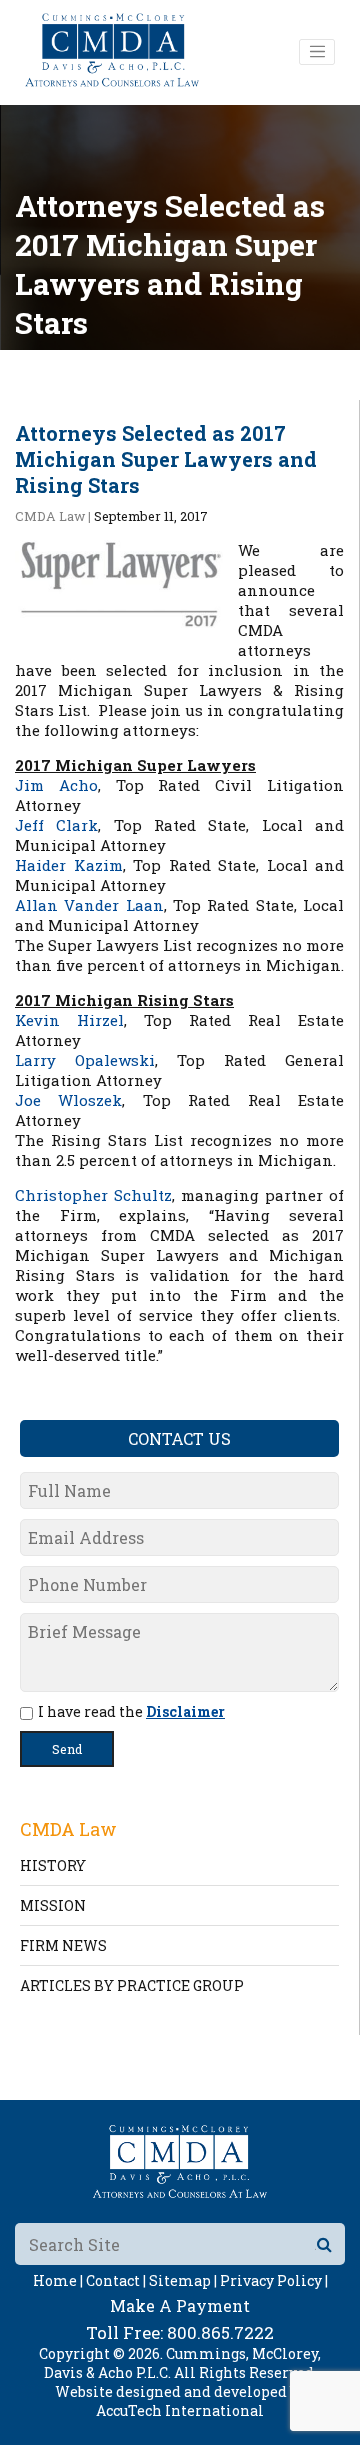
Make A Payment (180, 2305)
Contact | (116, 2280)
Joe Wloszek (68, 1100)
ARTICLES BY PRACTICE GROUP (132, 1985)
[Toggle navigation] (317, 52)
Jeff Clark (56, 825)
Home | (58, 2280)
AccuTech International (180, 2410)
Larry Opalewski (85, 1060)
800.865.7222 (220, 2332)
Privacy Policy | (274, 2280)
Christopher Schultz (93, 1195)
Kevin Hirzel (69, 1020)
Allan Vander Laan (89, 905)
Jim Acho (56, 785)
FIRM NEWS (63, 1945)
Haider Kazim (69, 865)
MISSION (53, 1905)
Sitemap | (183, 2280)
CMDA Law (50, 516)
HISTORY (53, 1865)
